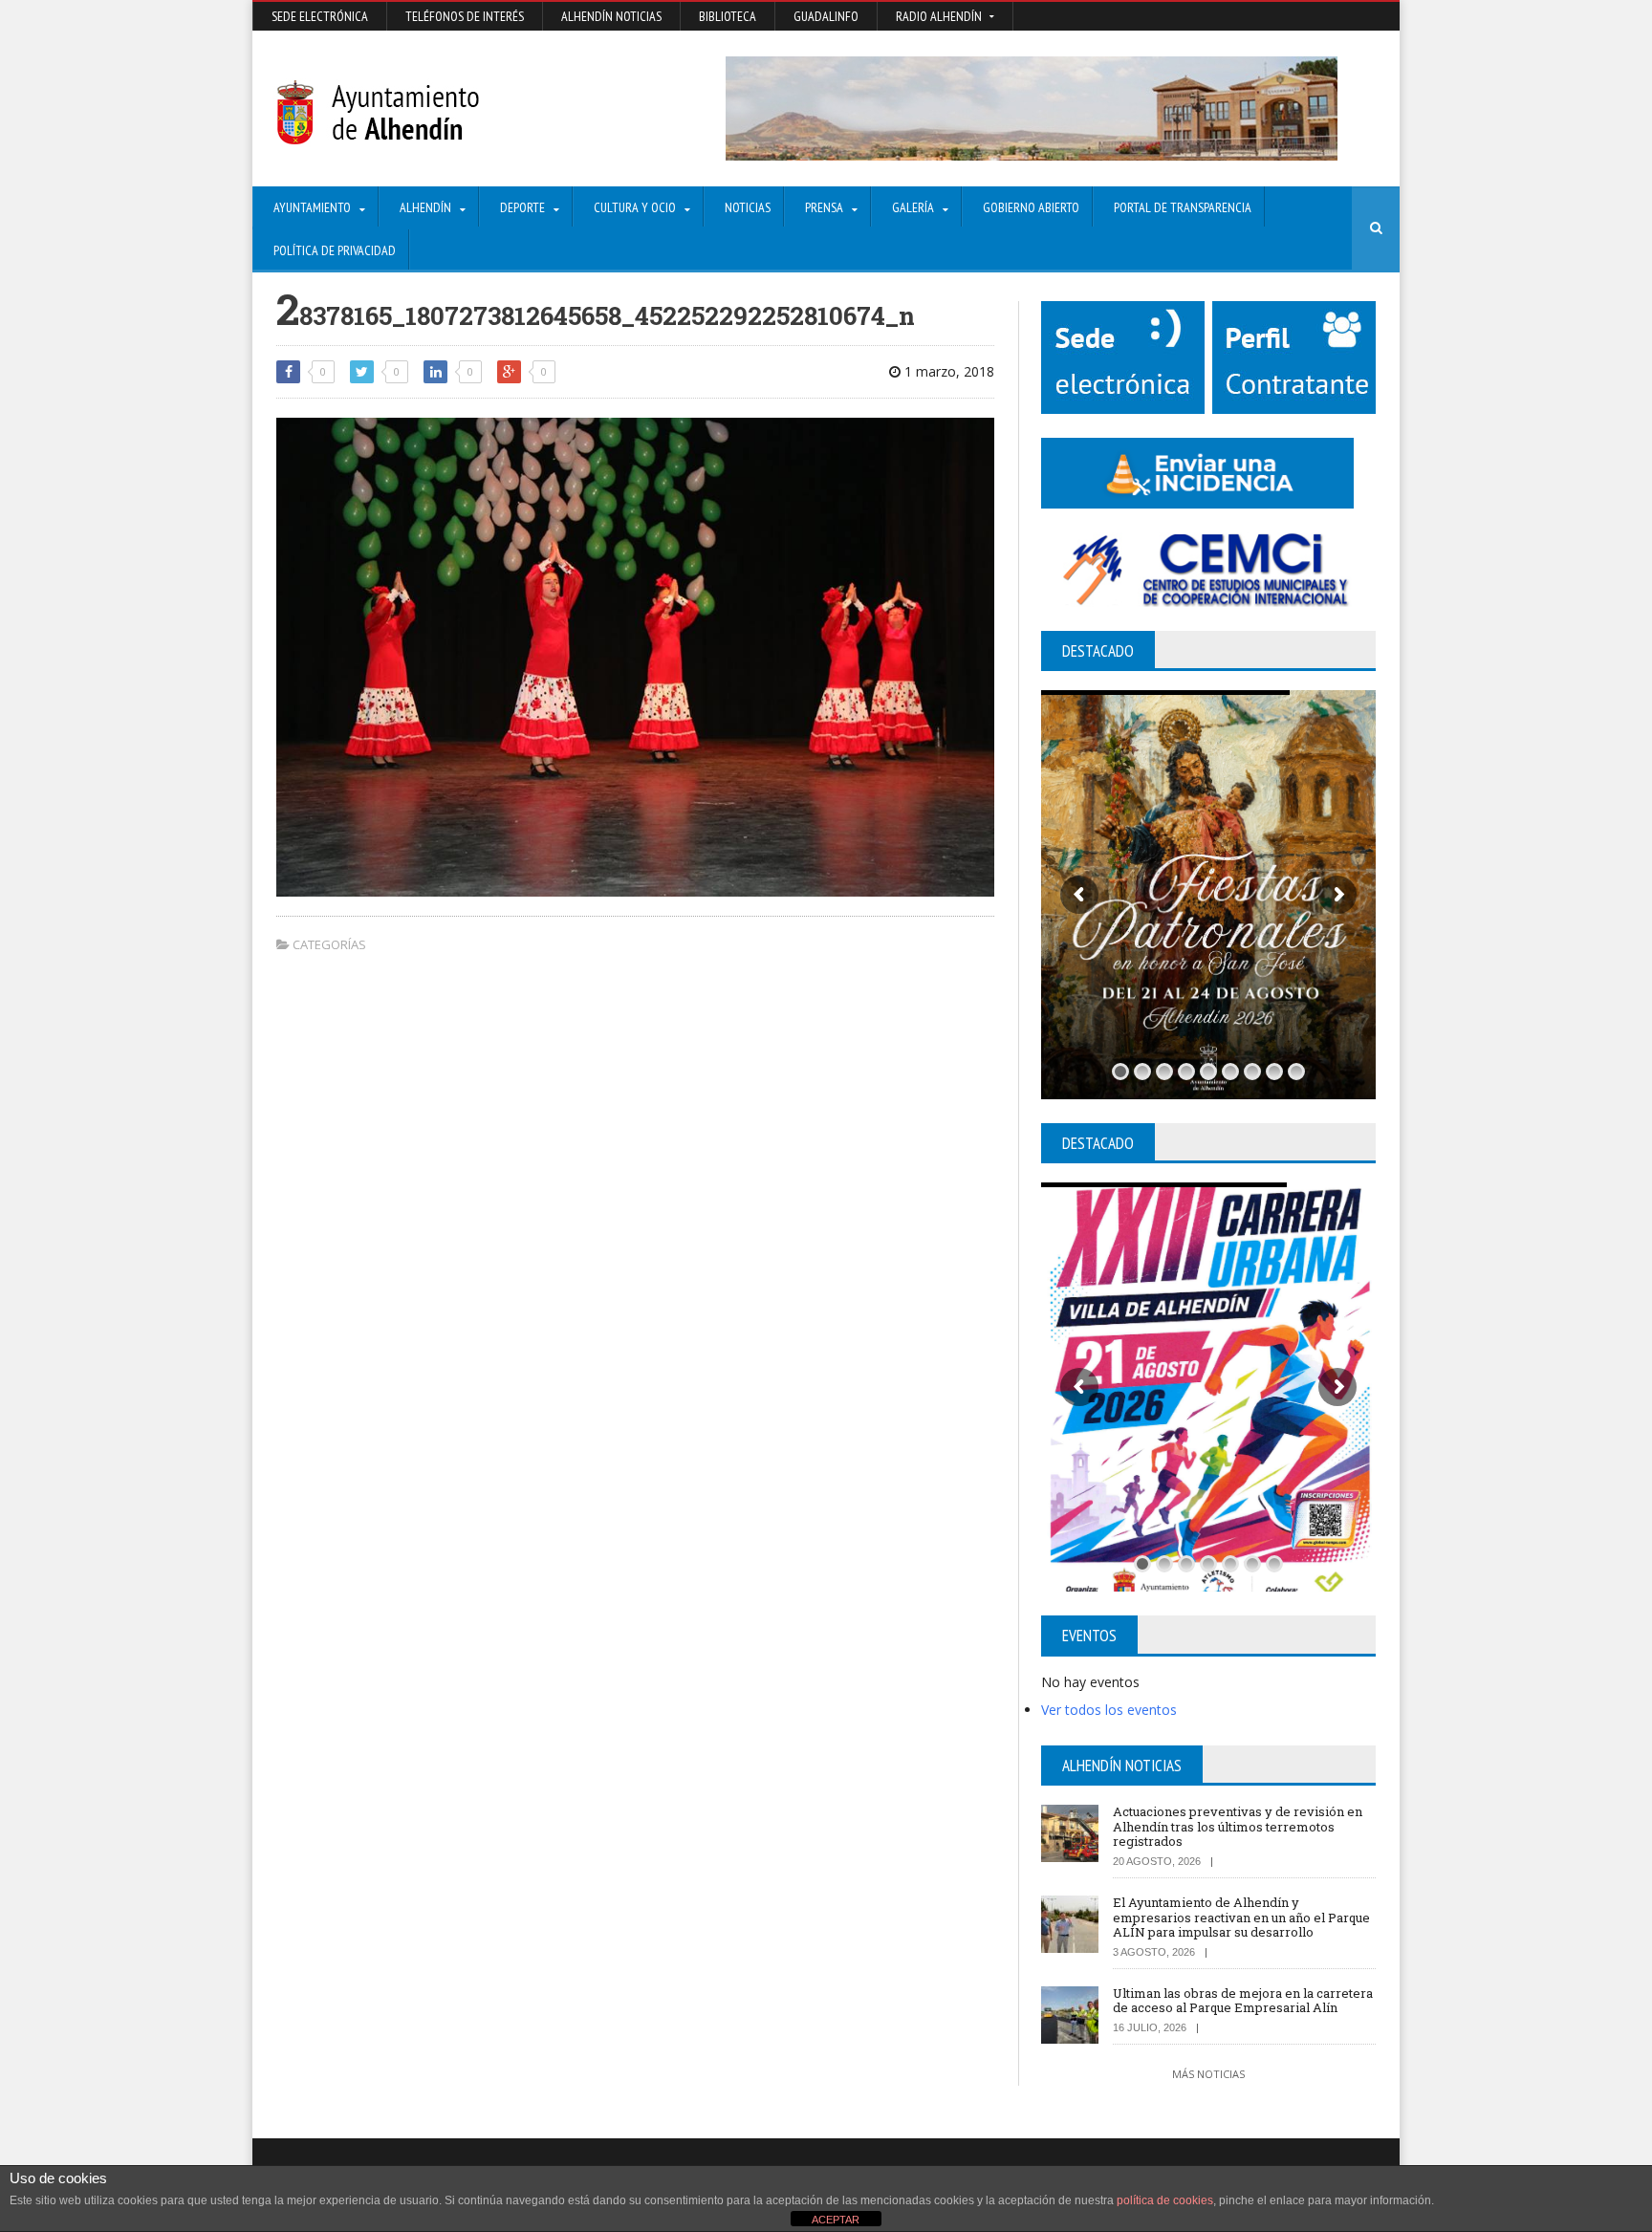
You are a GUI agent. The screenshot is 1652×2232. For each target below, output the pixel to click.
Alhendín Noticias (611, 16)
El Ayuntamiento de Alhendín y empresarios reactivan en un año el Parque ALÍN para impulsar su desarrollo (1241, 1917)
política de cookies (1165, 2200)
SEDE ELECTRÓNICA (320, 16)
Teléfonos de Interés (465, 16)
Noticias (748, 207)
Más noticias (1208, 2074)
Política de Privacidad (335, 250)
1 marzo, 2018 (947, 371)
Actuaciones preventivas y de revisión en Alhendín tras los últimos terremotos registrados (1238, 1826)
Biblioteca (728, 16)
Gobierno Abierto (1031, 207)
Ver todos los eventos (1109, 1710)
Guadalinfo (826, 16)
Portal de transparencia (1183, 207)
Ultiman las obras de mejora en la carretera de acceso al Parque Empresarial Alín (1243, 2001)
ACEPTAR (836, 2220)
